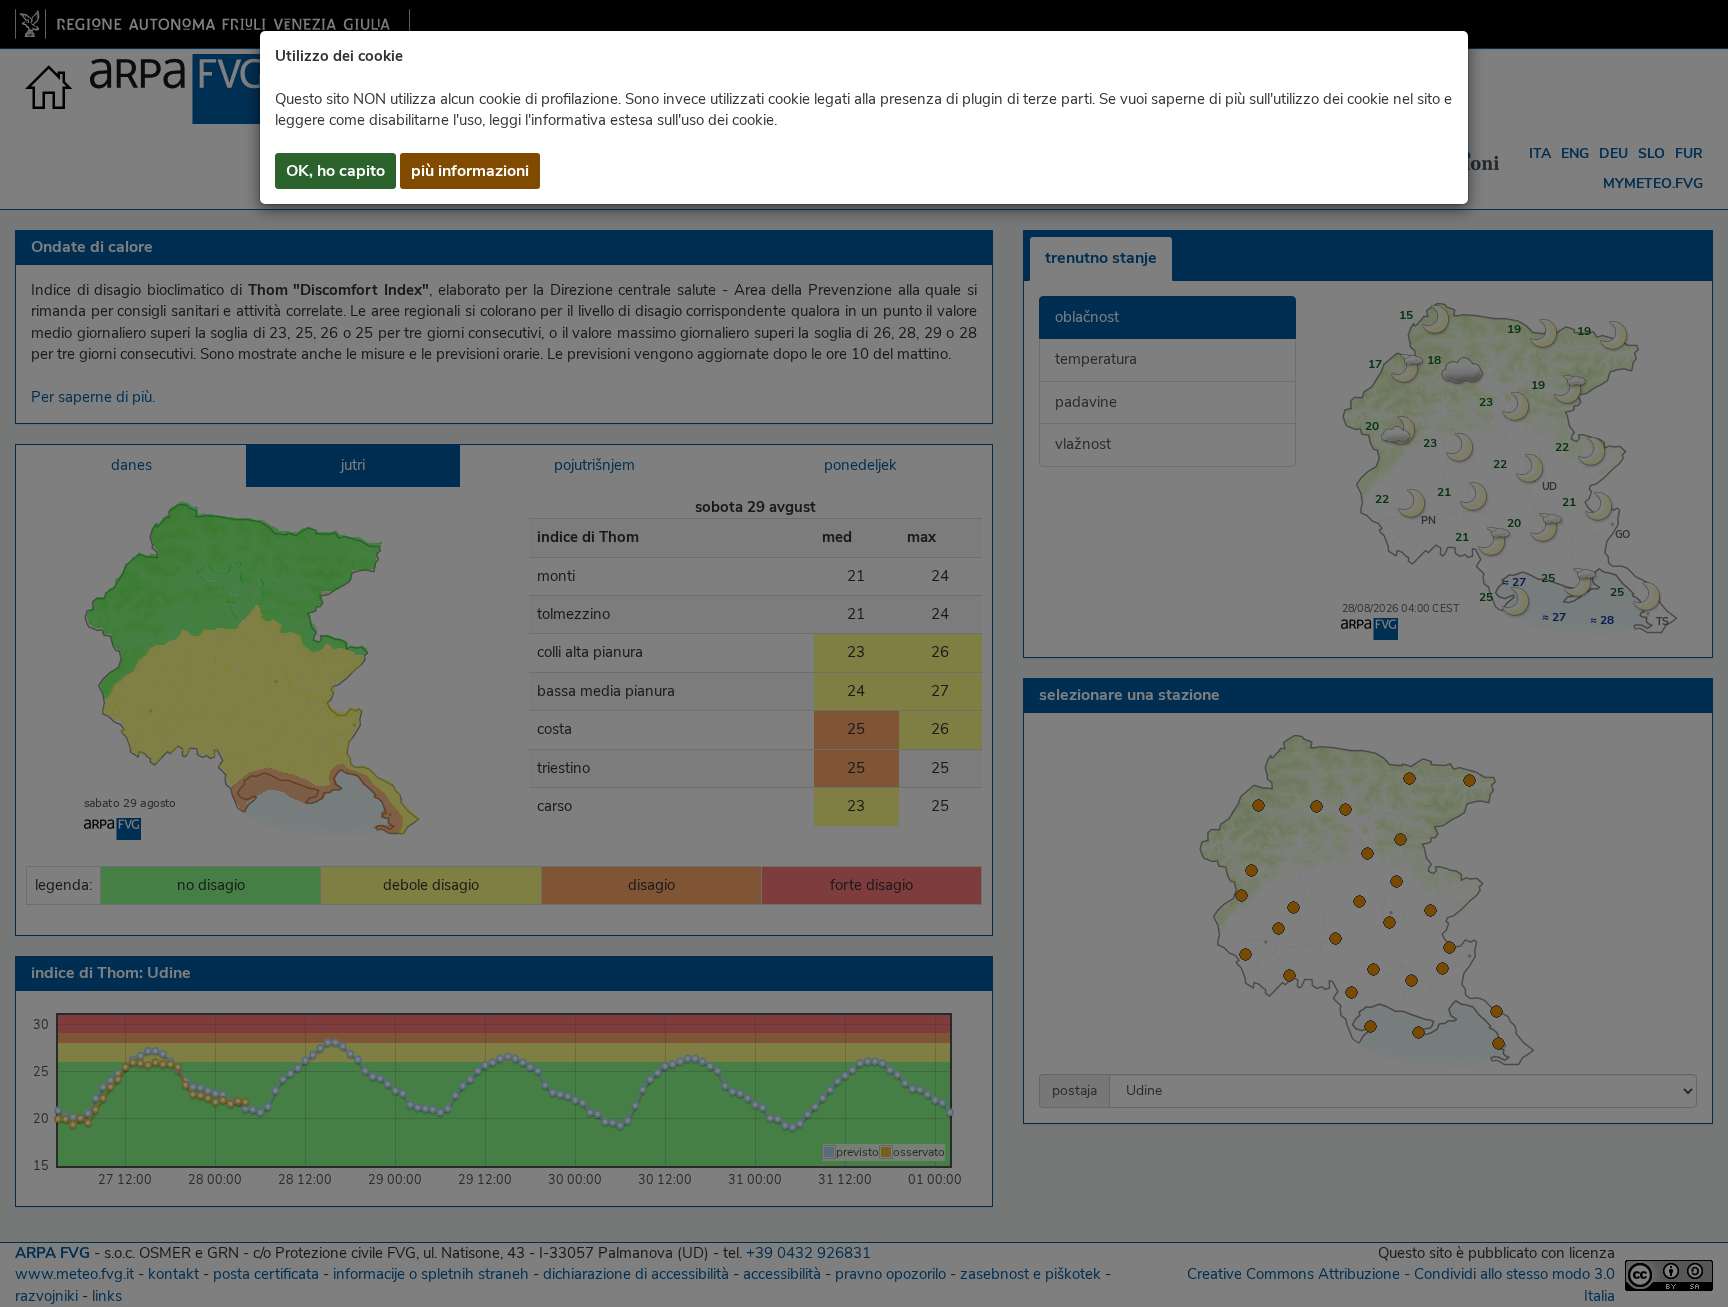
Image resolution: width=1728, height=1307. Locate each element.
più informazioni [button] (470, 171)
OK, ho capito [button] (335, 171)
